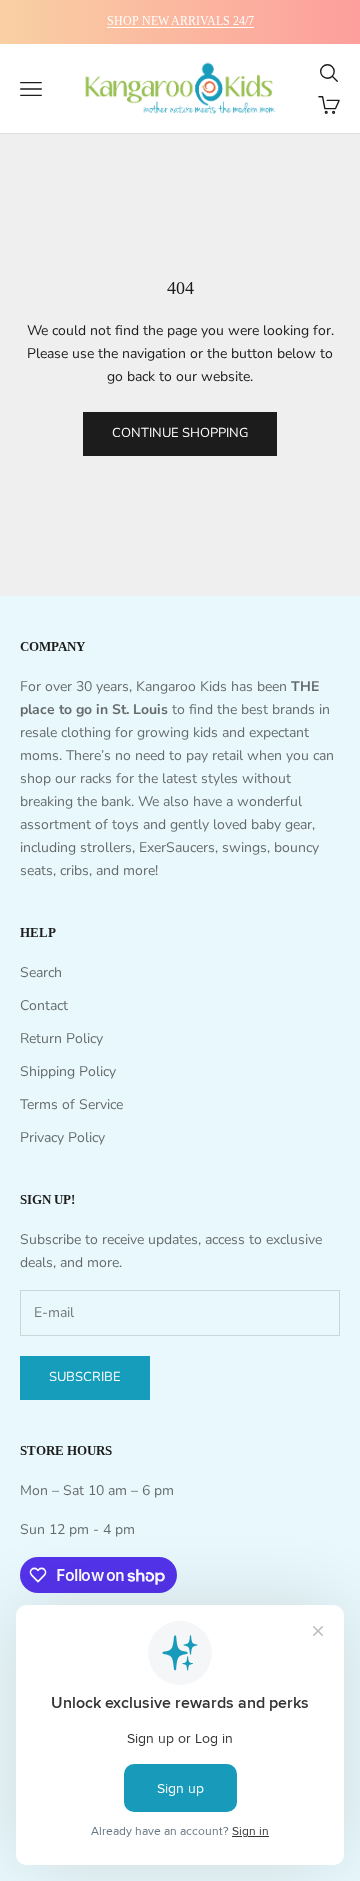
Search (41, 972)
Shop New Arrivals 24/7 (180, 21)
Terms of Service (71, 1104)
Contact (44, 1005)
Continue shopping (180, 433)
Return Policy (61, 1038)
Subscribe (85, 1377)
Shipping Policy (68, 1071)
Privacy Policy (62, 1137)
